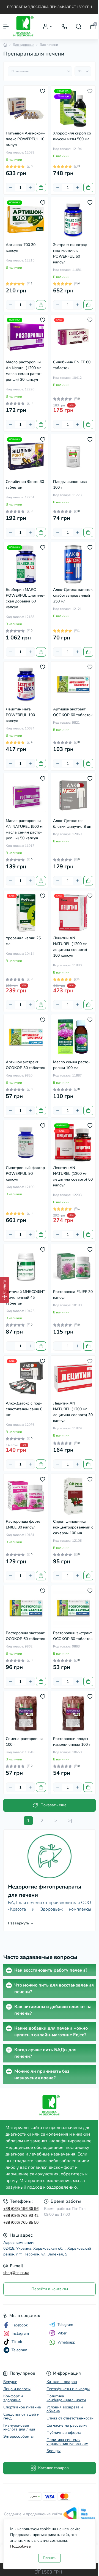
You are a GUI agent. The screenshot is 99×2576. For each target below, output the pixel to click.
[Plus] (30, 187)
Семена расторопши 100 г (24, 1742)
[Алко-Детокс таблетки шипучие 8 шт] (73, 795)
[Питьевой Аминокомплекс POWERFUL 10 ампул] (26, 108)
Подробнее (20, 2546)
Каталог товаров (62, 2382)
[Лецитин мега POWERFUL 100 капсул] (26, 684)
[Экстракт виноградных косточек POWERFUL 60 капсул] (73, 219)
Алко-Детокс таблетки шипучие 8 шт (72, 824)
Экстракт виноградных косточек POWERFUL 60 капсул (71, 253)
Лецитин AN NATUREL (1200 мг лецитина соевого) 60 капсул (73, 1176)
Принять (50, 2558)
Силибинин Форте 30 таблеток (25, 485)
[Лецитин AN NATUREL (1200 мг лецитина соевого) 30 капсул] (73, 1378)
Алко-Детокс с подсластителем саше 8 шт (24, 1409)
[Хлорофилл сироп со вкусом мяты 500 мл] (73, 108)
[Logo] (24, 26)
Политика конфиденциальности (66, 2398)
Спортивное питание (22, 2407)
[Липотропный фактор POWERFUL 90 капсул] (26, 1142)
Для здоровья (23, 45)
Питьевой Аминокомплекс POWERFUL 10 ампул (25, 139)
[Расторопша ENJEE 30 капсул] (73, 1266)
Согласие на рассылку (67, 2425)
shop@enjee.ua (16, 2273)
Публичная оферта (64, 2433)
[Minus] (10, 187)
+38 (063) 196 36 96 (21, 2209)
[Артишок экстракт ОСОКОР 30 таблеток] (26, 1037)
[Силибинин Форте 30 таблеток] (26, 456)
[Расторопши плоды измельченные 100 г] (73, 1713)
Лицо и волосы (17, 2389)
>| (70, 1821)
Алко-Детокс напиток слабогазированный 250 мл (73, 595)
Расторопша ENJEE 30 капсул (73, 1295)
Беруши (10, 2382)
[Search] (79, 27)
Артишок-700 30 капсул (21, 248)
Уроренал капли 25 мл (23, 941)
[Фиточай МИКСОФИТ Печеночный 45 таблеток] (26, 1266)
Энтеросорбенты (18, 2436)
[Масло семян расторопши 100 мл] (73, 1037)
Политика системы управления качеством (67, 2442)
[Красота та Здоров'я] (50, 2105)
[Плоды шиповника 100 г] (73, 456)
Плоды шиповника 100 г (70, 485)
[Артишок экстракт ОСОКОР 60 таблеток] (73, 684)
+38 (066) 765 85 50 (21, 2222)
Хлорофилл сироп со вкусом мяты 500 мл (72, 136)
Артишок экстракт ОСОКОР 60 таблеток (73, 712)
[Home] (5, 45)
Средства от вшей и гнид (21, 2416)
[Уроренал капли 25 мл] (26, 913)
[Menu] (6, 27)
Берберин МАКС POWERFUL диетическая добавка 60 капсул (25, 598)
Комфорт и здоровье (13, 2398)
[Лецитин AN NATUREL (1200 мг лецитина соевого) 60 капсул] (73, 1142)
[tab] (50, 1970)
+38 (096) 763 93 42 (21, 2216)
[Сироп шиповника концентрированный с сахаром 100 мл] (73, 1496)
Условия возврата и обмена (65, 2409)
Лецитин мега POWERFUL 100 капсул (20, 715)
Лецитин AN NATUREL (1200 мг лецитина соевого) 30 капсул (73, 1412)
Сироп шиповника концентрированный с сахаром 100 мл (73, 1527)
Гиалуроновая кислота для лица (19, 2427)
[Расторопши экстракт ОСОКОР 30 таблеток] (73, 1608)
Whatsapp (66, 2342)
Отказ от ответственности (70, 2418)
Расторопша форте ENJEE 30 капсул (23, 1524)
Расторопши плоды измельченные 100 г (72, 1742)
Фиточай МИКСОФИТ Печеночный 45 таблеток (26, 1298)
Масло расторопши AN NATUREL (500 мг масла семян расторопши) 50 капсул (25, 829)
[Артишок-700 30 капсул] (26, 219)
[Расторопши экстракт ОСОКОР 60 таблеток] (26, 1608)
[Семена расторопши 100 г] (26, 1713)
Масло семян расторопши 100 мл (71, 1065)
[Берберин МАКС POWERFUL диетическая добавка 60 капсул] (26, 564)
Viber (62, 2333)
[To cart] (41, 187)
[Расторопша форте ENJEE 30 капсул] (26, 1496)
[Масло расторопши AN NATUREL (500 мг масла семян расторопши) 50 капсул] (26, 795)
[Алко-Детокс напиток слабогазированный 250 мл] (73, 564)
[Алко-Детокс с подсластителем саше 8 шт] (26, 1378)
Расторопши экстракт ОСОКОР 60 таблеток (25, 1636)
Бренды (53, 2451)
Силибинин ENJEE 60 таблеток (72, 365)
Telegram (65, 2325)
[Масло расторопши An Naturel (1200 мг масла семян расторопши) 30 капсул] (26, 337)
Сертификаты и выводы (68, 2389)
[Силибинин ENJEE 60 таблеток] (73, 337)
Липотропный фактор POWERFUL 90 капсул (25, 1174)
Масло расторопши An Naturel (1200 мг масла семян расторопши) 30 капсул (24, 371)
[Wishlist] (43, 91)
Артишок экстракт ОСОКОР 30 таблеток (25, 1065)
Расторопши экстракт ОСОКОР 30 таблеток (73, 1636)
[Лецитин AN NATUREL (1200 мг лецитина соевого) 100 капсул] (73, 913)
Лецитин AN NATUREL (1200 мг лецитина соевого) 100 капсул (70, 947)
